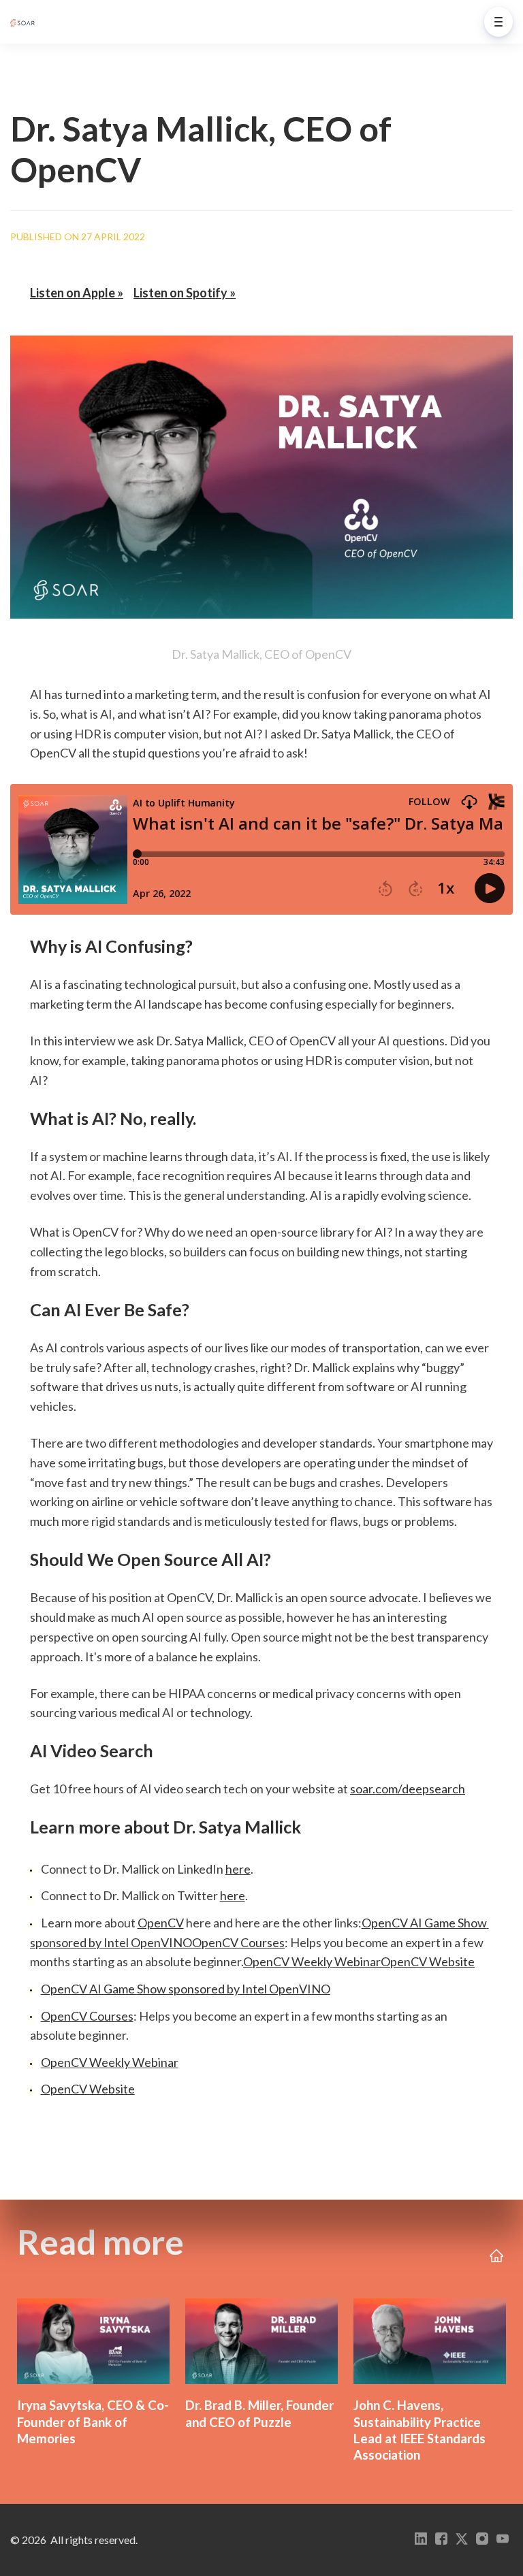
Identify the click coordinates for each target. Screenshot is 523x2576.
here (238, 1869)
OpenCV (161, 1923)
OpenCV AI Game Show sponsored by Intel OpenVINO (186, 1989)
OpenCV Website (428, 1961)
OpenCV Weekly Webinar (312, 1961)
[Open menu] (498, 22)
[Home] (26, 22)
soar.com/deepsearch (408, 1789)
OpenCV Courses (238, 1942)
